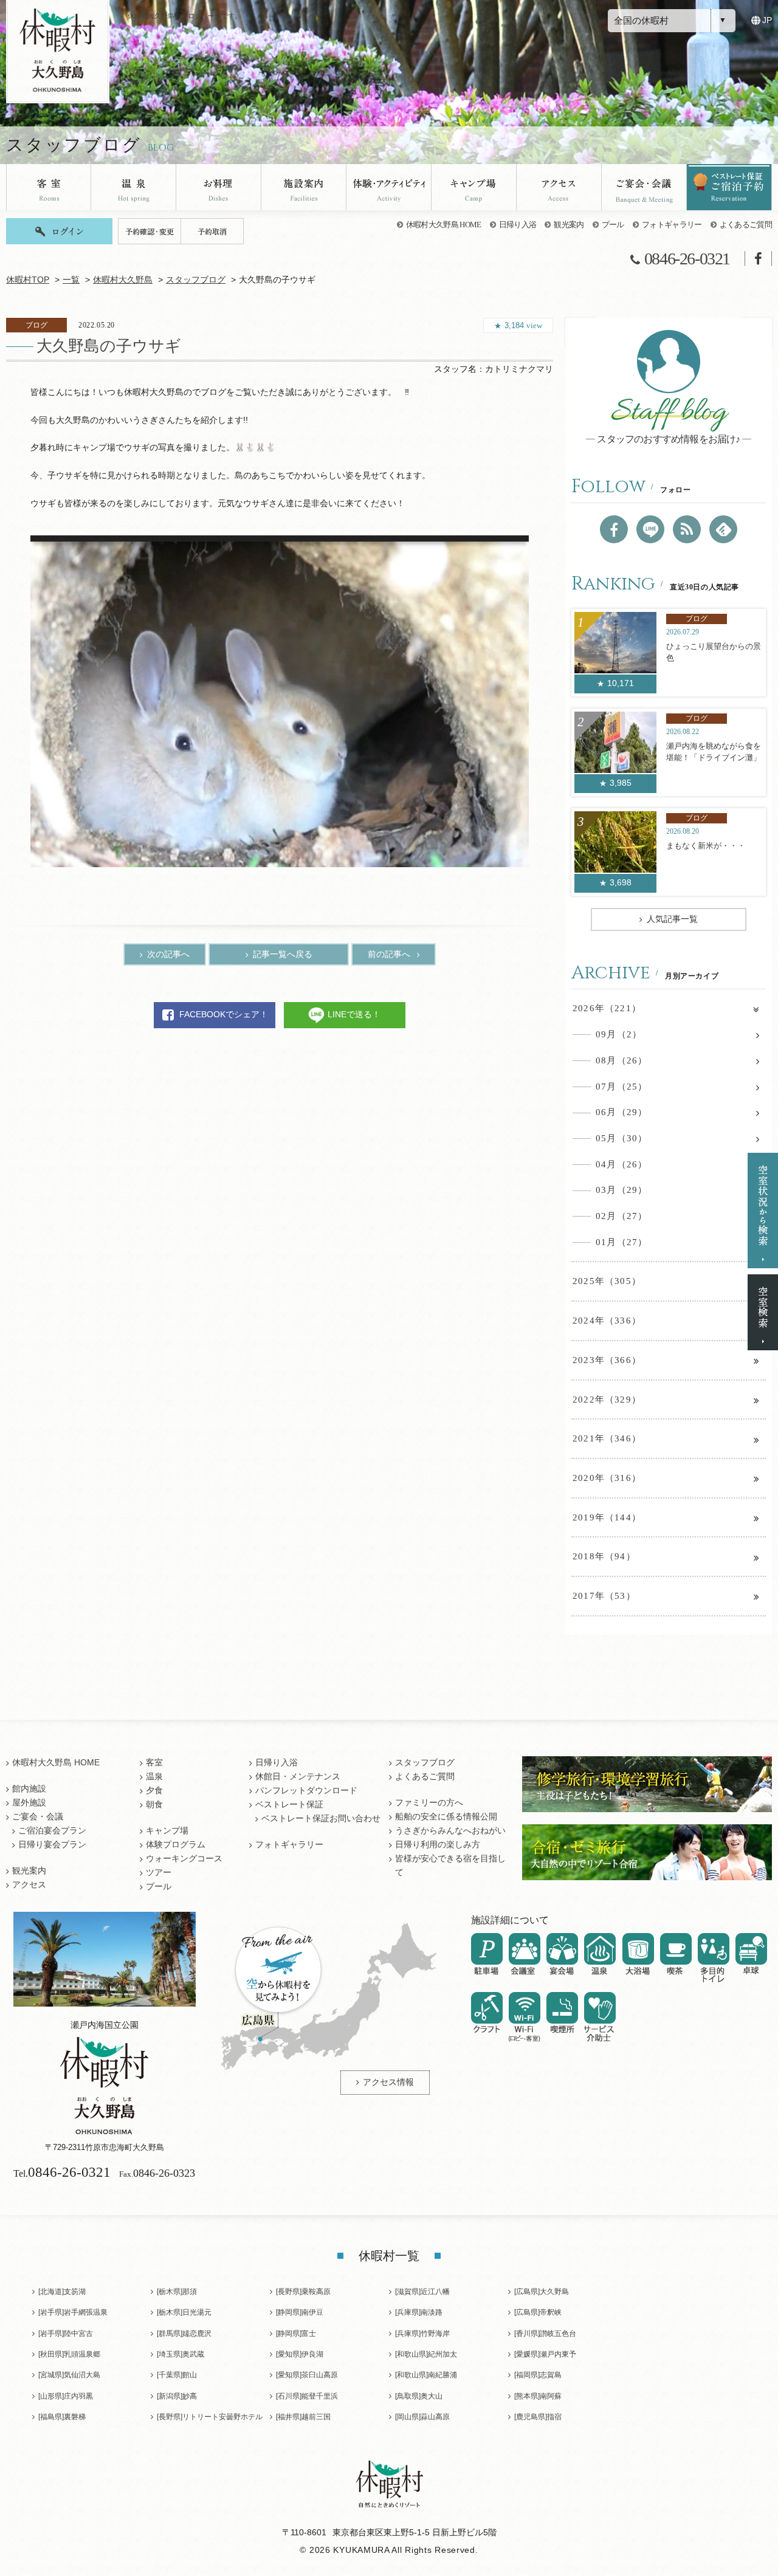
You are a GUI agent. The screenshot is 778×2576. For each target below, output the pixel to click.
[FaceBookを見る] (614, 529)
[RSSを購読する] (687, 529)
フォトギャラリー (672, 225)
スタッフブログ (196, 280)
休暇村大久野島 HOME (444, 225)
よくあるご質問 (746, 225)
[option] (280, 701)
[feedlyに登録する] (723, 529)
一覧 (71, 280)
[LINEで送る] (650, 529)
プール (613, 225)
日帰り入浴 (518, 225)
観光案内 (569, 225)
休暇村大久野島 (123, 280)
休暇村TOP (28, 280)
